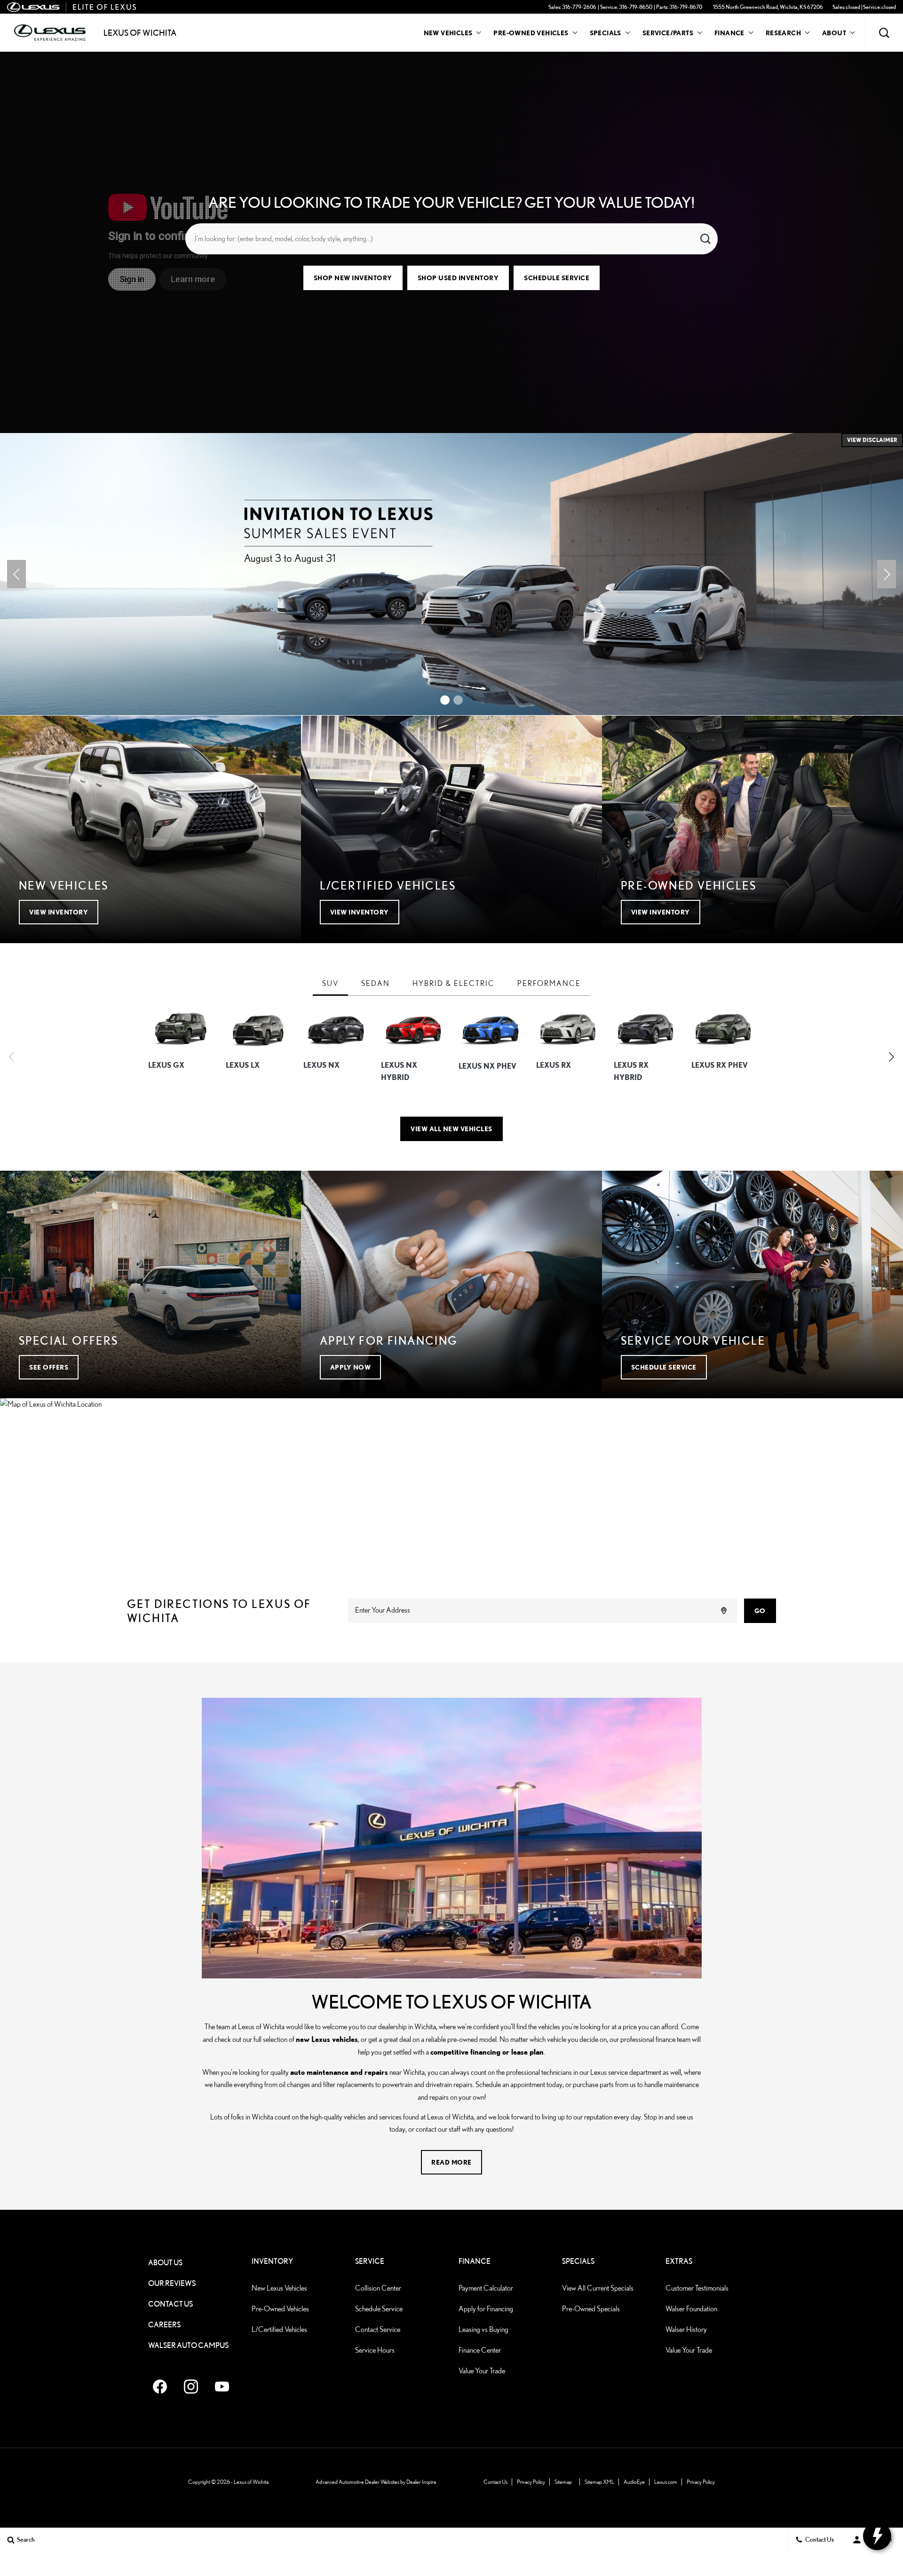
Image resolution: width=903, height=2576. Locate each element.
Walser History (686, 2329)
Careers (164, 2325)
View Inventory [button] (59, 912)
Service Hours (375, 2350)
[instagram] (191, 2387)
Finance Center (480, 2350)
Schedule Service (379, 2309)
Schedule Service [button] (557, 278)
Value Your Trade (482, 2371)
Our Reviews (172, 2283)
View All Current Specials (598, 2288)
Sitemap (563, 2482)
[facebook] (160, 2387)
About (834, 33)
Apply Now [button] (351, 1367)
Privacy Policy (531, 2482)
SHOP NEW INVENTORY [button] (353, 278)
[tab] (330, 984)
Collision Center (378, 2288)
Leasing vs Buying (483, 2329)
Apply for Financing (486, 2309)
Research (783, 34)
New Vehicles (448, 33)
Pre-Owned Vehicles (531, 33)
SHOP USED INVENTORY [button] (458, 278)
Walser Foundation (691, 2309)
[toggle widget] (877, 2536)
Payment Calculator (486, 2288)
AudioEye (634, 2482)
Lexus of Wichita (251, 2482)
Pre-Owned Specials (591, 2309)
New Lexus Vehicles (279, 2288)
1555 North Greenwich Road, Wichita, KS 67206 (768, 7)
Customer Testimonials (697, 2288)
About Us (165, 2263)
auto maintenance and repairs (339, 2072)
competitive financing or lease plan (487, 2052)
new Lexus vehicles (327, 2039)
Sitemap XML (599, 2482)
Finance (729, 33)
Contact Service (378, 2329)
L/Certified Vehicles (279, 2329)
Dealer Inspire (421, 2482)
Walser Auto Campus (188, 2345)
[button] (884, 33)
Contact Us (170, 2304)
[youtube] (222, 2387)
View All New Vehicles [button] (451, 1129)
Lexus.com (666, 2482)
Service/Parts (668, 33)
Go (760, 1611)
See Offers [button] (49, 1367)
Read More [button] (451, 2162)
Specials (606, 33)
